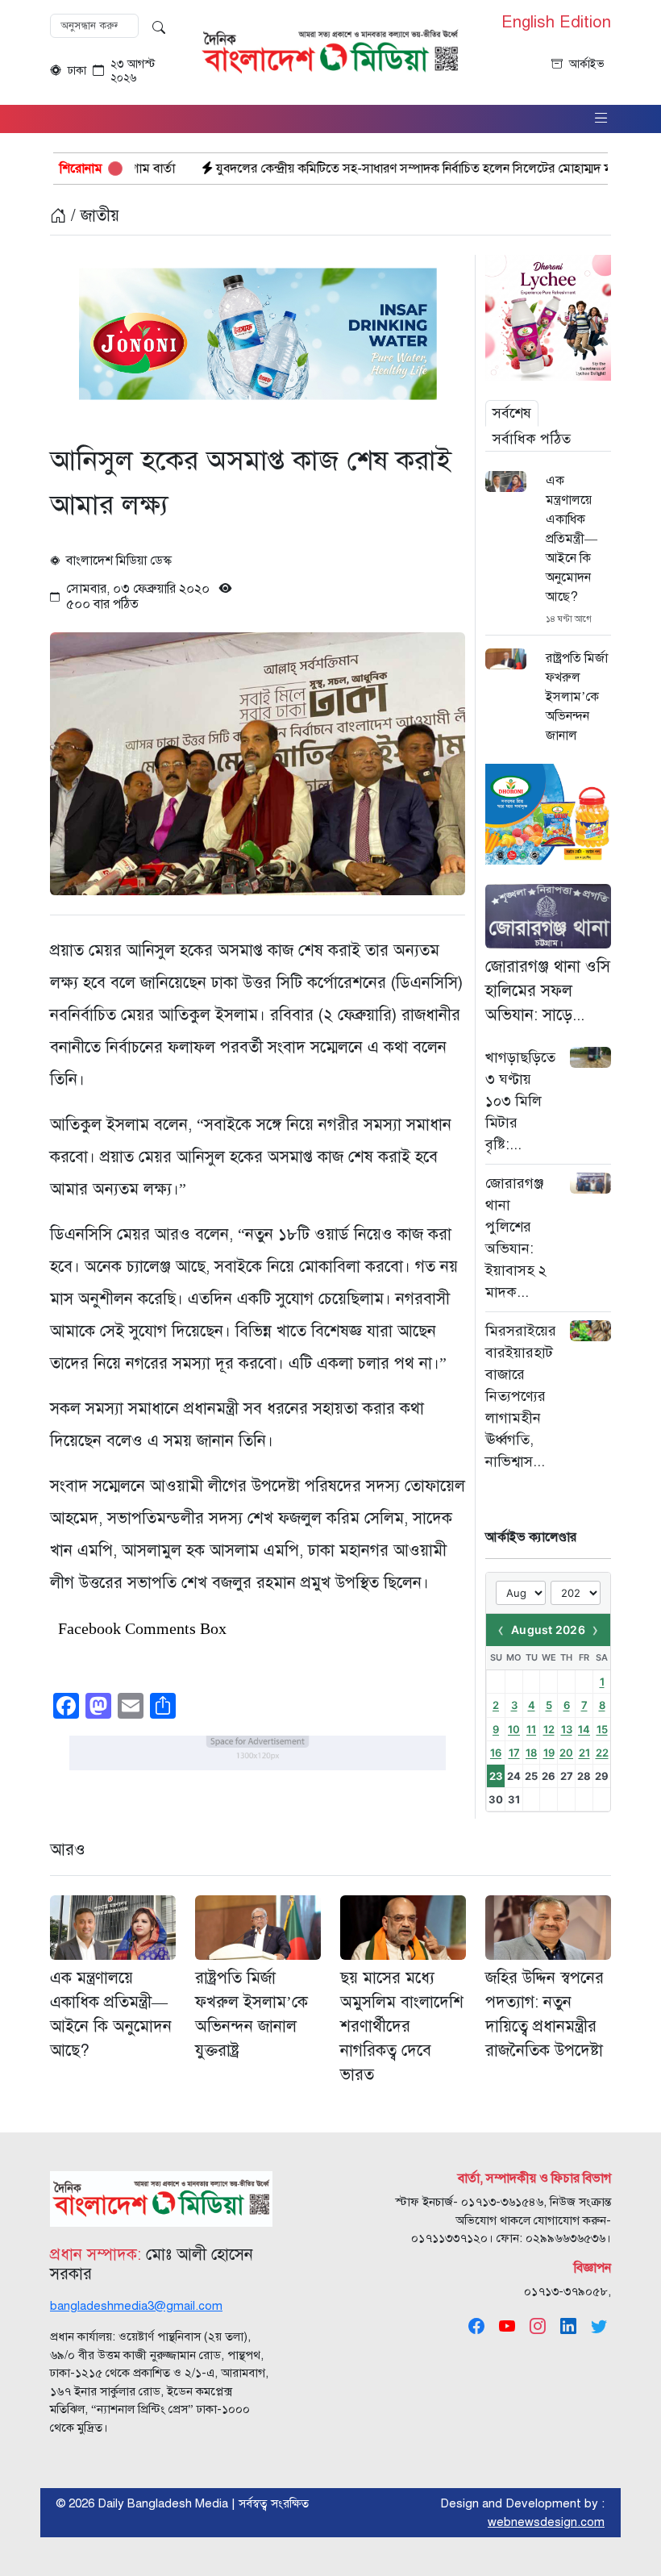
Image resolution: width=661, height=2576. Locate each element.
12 (549, 1729)
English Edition (556, 23)
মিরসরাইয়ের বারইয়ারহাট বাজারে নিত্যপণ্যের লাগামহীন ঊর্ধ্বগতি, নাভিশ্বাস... (521, 1396)
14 (584, 1729)
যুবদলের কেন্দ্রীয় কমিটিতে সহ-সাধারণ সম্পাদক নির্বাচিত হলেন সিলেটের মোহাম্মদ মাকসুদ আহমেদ (360, 169)
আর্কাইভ (587, 64)
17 (514, 1753)
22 (602, 1753)
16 (496, 1753)
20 (566, 1753)
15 (602, 1729)
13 (567, 1729)
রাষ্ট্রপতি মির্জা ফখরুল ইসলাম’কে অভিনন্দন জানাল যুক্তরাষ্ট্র (577, 707)
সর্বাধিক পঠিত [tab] (532, 439)
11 (531, 1729)
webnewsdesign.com (546, 2522)
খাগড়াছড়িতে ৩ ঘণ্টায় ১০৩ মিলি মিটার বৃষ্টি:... (520, 1101)
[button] (601, 119)
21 (584, 1753)
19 (549, 1753)
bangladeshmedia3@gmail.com (136, 2306)
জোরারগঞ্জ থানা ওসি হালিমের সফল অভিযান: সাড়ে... (548, 991)
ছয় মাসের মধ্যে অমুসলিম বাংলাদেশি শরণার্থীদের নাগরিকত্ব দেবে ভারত (402, 2026)
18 (531, 1753)
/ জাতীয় (93, 216)
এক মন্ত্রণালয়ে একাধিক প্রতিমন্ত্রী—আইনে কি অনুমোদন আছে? (572, 539)
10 (514, 1729)
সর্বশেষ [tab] (512, 413)
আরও (68, 1850)
